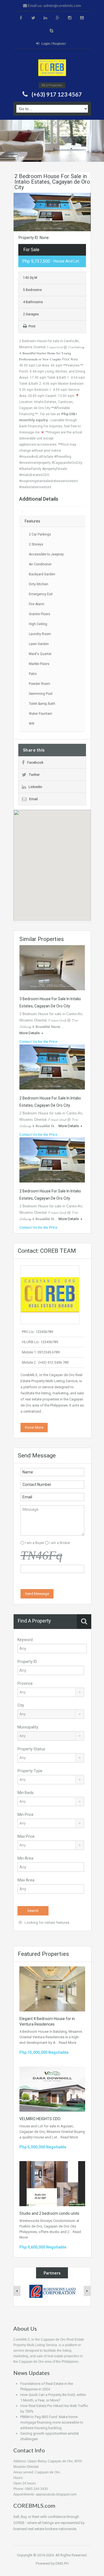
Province (25, 1683)
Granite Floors (40, 614)
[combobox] (51, 1692)
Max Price (26, 1836)
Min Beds (26, 1793)
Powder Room (40, 684)
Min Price (26, 1815)
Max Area (26, 1880)
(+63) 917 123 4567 (57, 94)
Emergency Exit (41, 594)
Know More (34, 1427)
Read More (68, 2043)
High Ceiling (38, 624)
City (21, 1705)
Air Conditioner (40, 564)
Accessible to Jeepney (46, 554)
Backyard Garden (42, 574)
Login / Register (54, 44)
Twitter (34, 775)
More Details (30, 1033)
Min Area (25, 1858)
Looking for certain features (47, 1923)
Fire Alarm (37, 604)
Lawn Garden (39, 644)
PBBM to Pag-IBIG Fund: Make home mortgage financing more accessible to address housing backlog (52, 2422)
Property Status (31, 1749)
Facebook (35, 762)
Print (32, 326)
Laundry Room (40, 634)
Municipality (28, 1727)
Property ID (27, 1662)
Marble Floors (39, 664)
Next (86, 212)
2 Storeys (36, 544)
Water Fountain (40, 714)
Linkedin (35, 787)
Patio (33, 674)
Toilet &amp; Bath (42, 704)
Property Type (30, 1771)
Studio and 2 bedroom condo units (49, 2213)
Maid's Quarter (40, 654)
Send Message (37, 1594)
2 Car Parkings (40, 534)
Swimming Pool (41, 694)
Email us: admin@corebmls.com (54, 5)
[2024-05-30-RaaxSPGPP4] (52, 68)
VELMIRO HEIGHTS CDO (40, 2119)
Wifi (32, 724)
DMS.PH (62, 2563)
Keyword (25, 1640)
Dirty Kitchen (39, 584)
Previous (18, 212)
